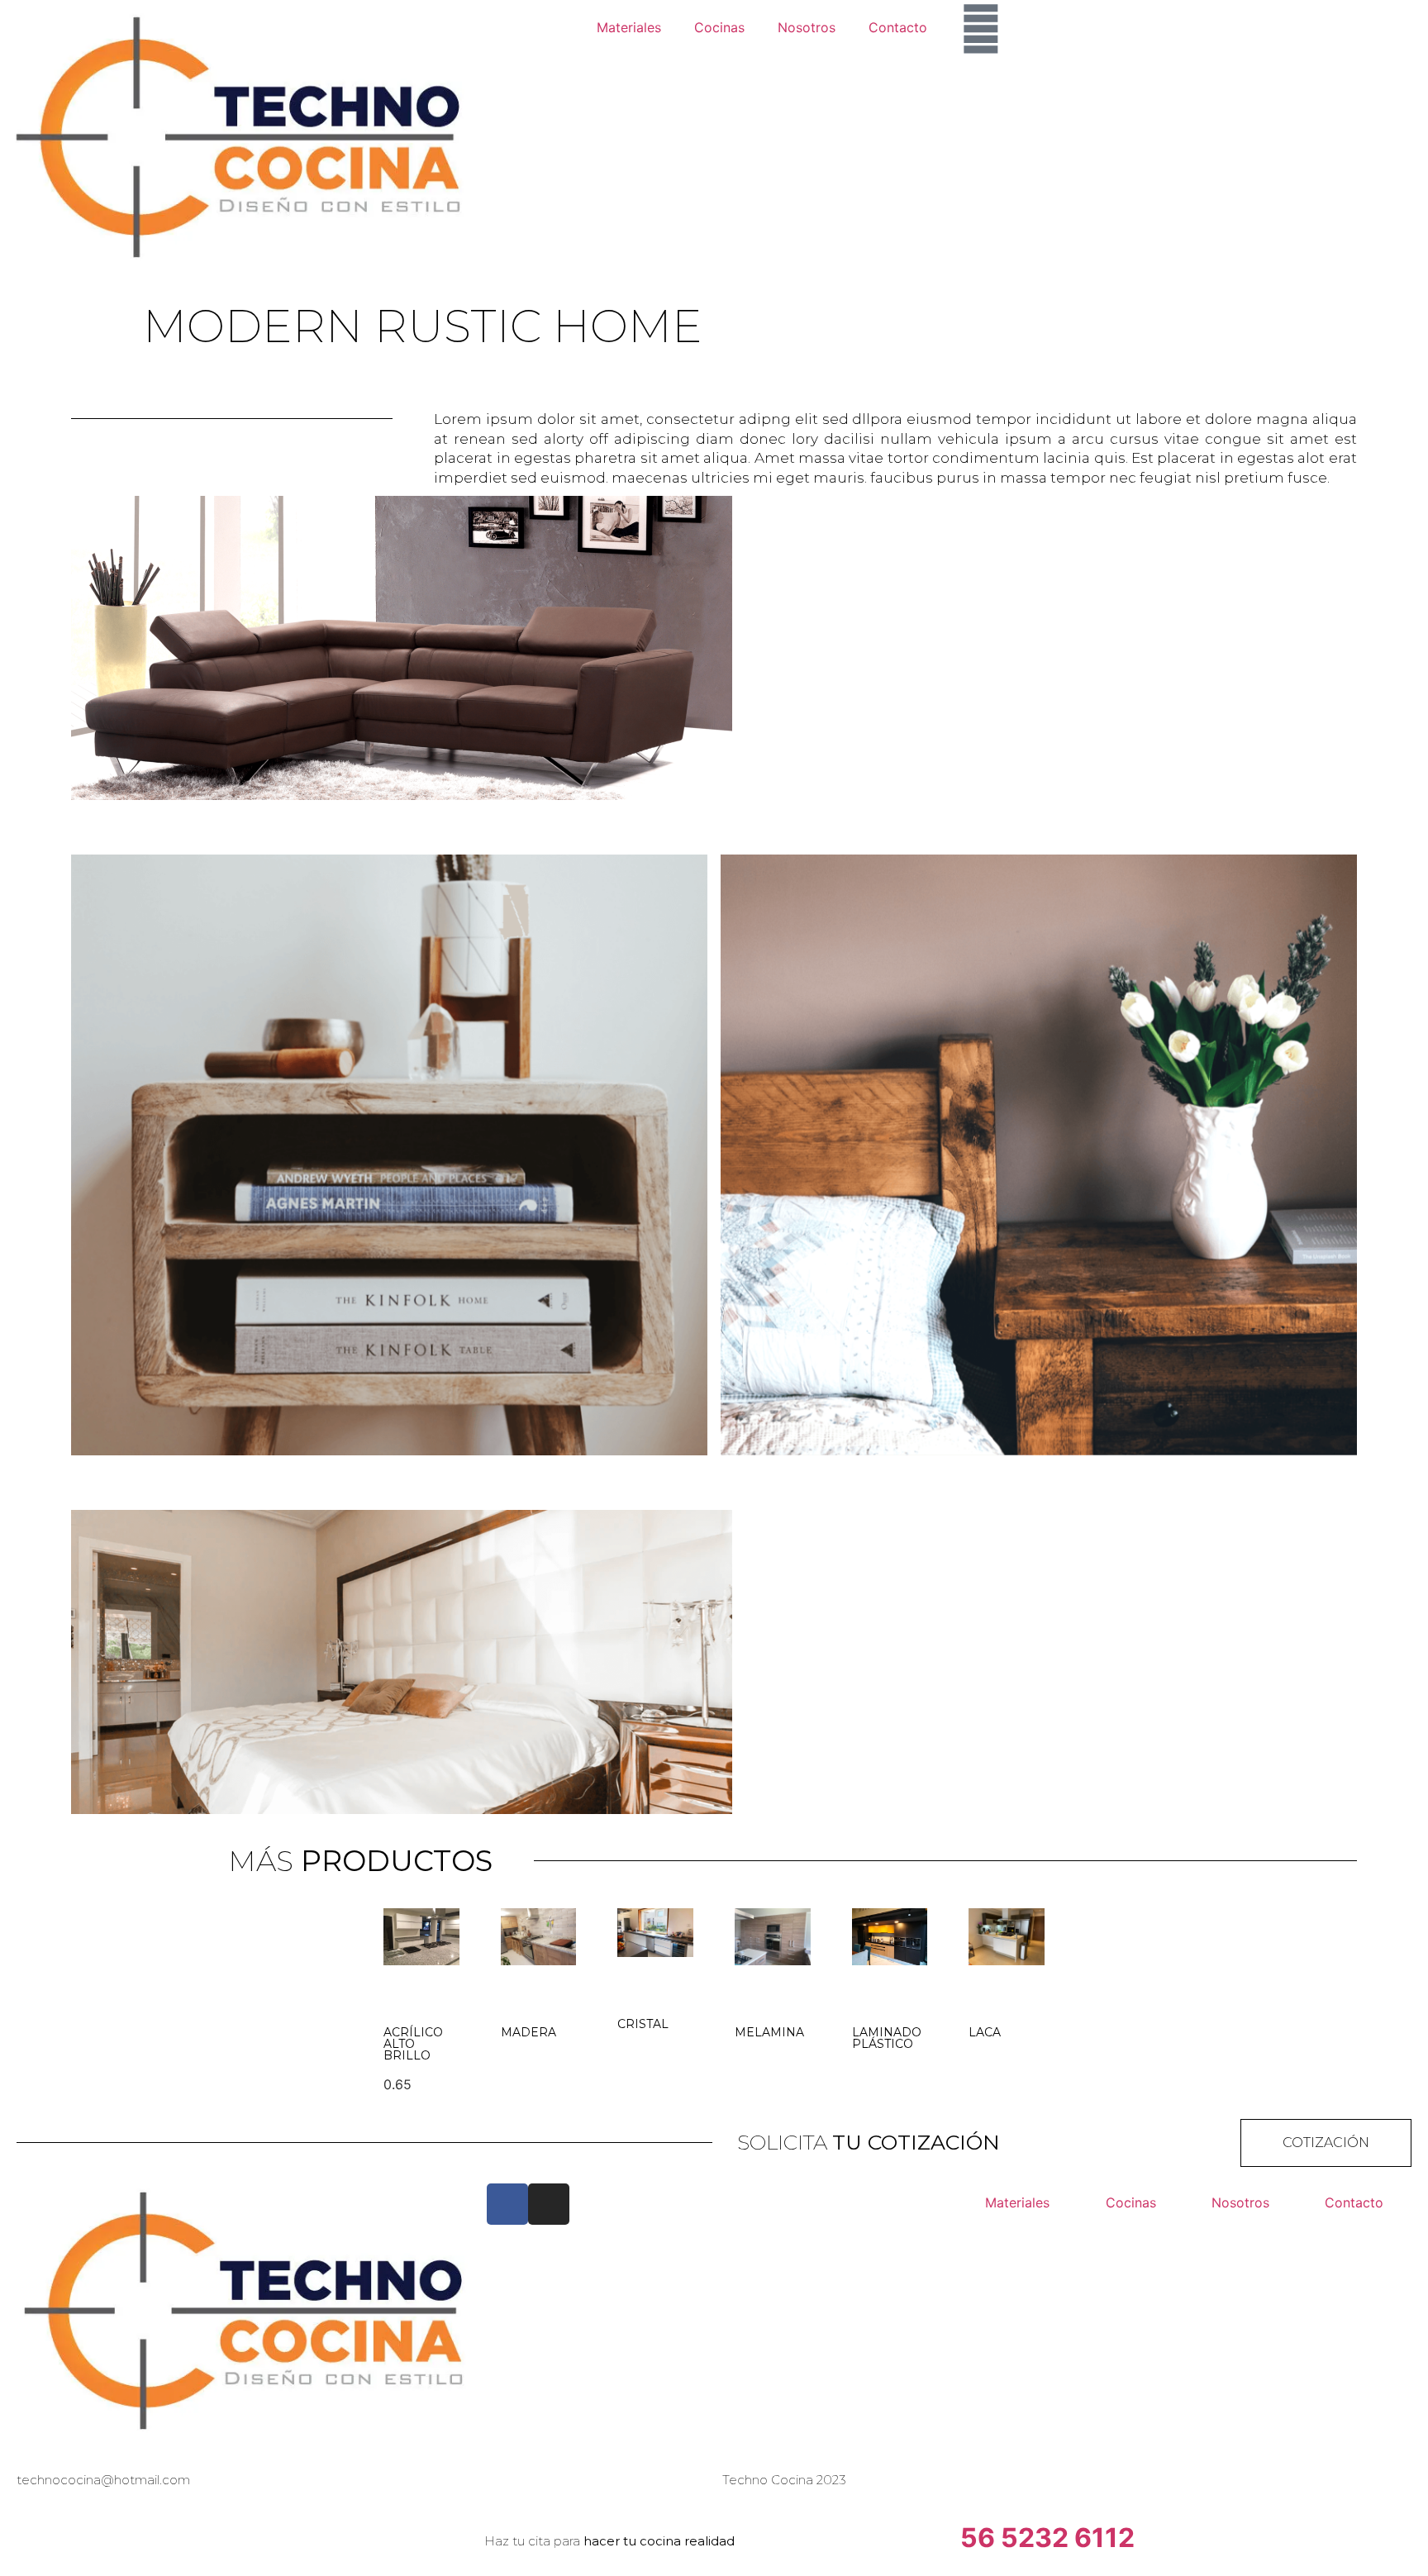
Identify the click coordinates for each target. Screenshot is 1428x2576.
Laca (985, 2032)
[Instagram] (549, 2204)
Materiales (629, 27)
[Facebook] (507, 2204)
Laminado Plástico (887, 2038)
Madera (528, 2032)
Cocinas (719, 27)
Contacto (898, 27)
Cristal (643, 2024)
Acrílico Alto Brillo (413, 2044)
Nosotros (807, 27)
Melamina (769, 2032)
